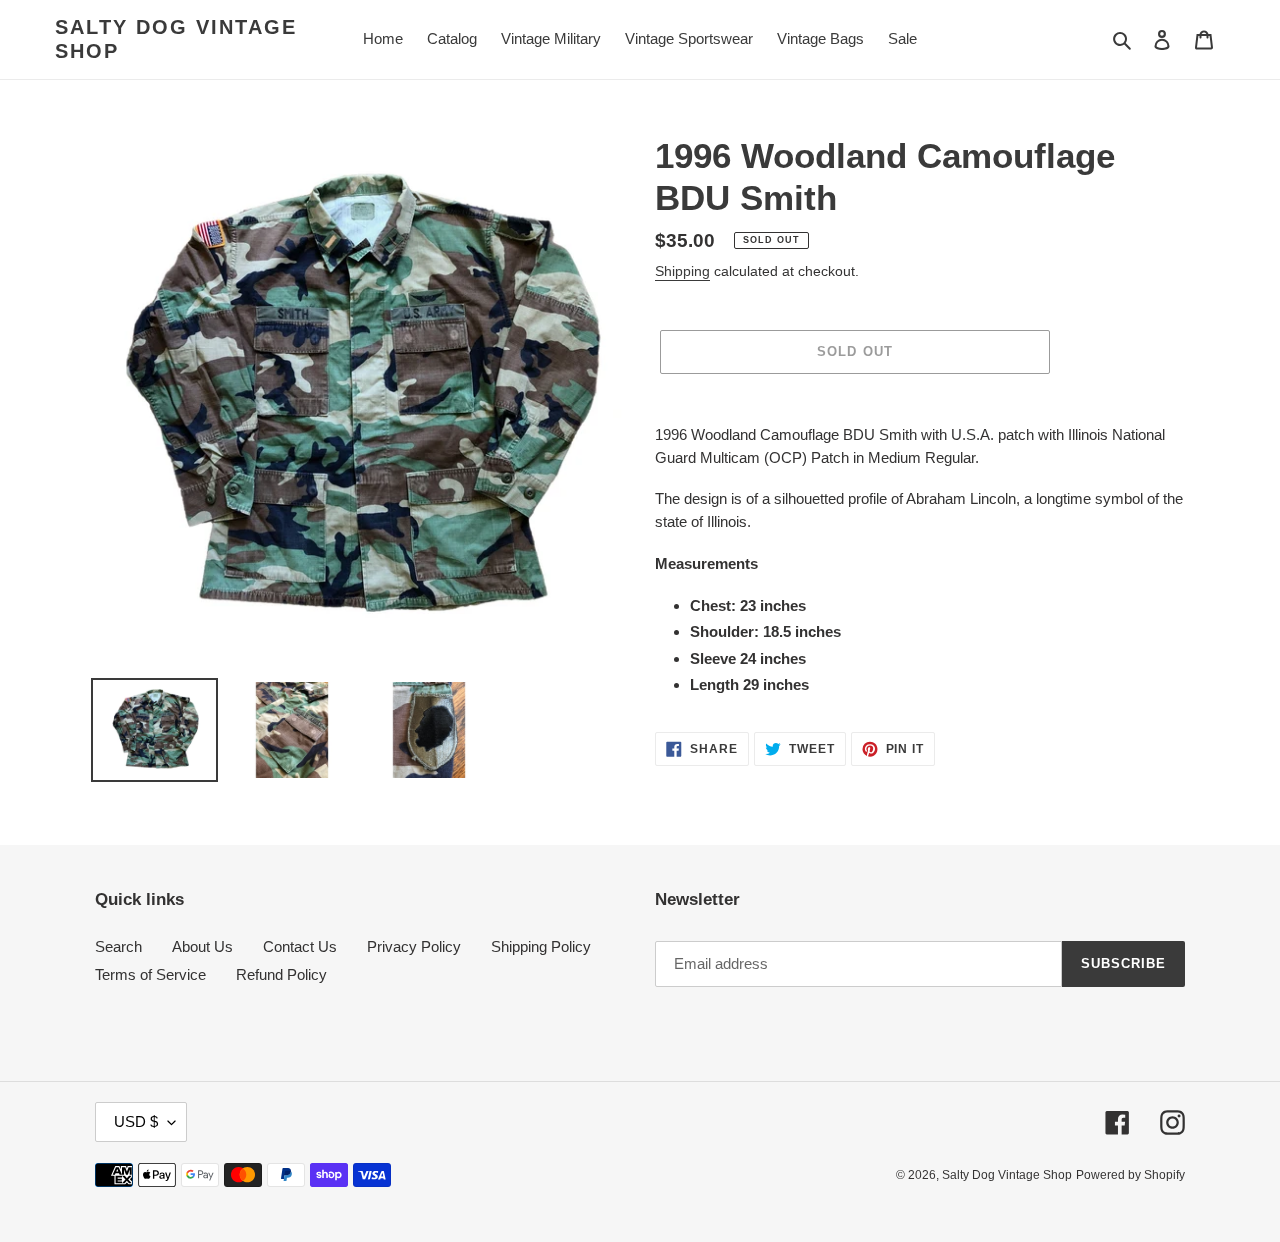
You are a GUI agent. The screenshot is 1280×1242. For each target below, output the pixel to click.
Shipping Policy (541, 946)
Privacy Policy (414, 946)
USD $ (136, 1121)
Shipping (682, 271)
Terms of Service (150, 974)
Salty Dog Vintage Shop (176, 39)
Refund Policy (281, 974)
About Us (202, 946)
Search (118, 946)
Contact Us (300, 946)
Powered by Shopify (1130, 1175)
